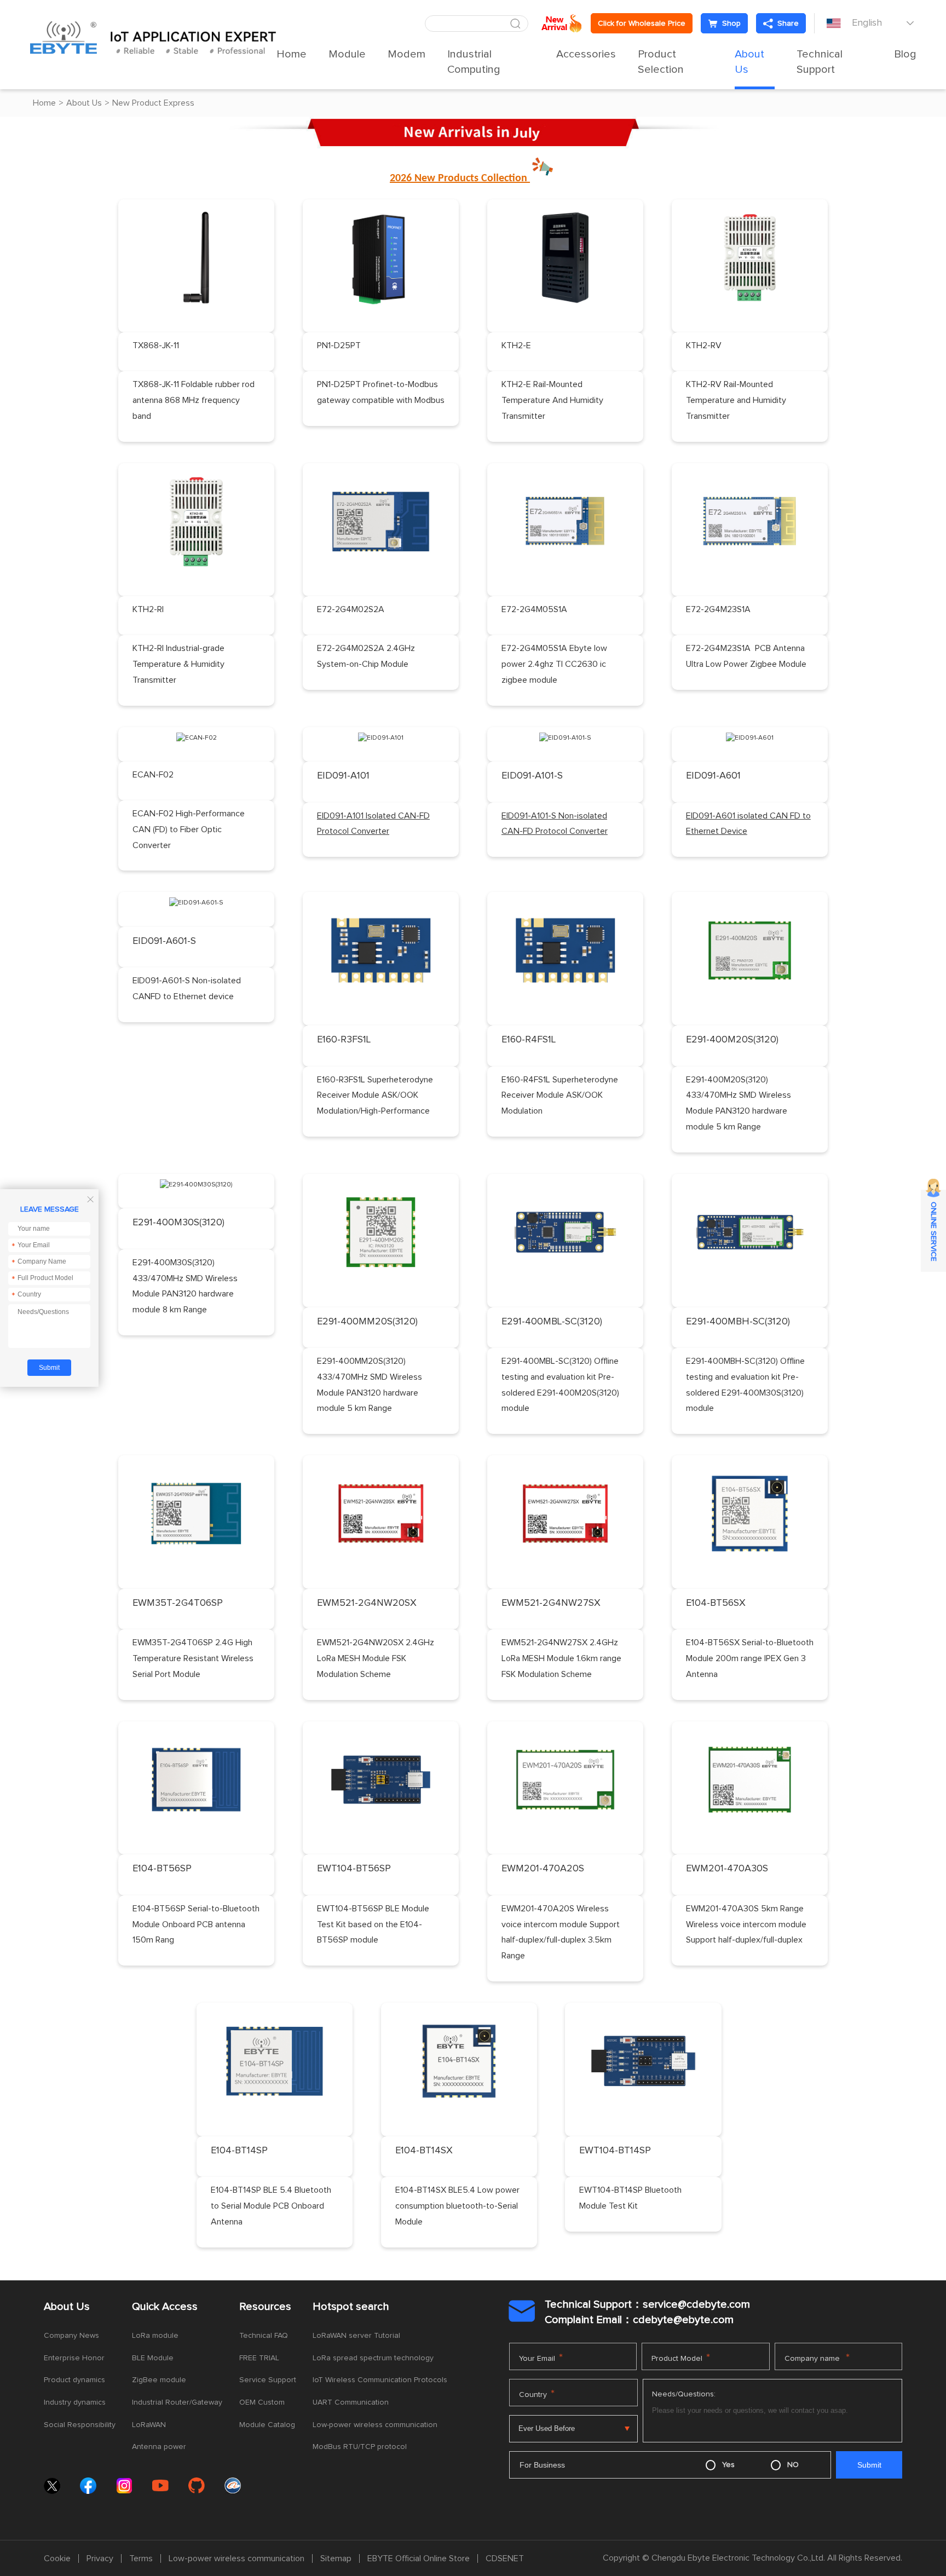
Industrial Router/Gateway (177, 2402)
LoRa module (155, 2336)
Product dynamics (74, 2380)
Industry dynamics (75, 2402)
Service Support (268, 2380)
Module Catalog (267, 2425)
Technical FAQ (264, 2336)
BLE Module (153, 2358)
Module (347, 54)
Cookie (57, 2558)
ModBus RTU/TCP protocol (360, 2447)
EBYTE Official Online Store (419, 2558)
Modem (406, 54)
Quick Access (165, 2307)
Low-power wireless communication (375, 2425)
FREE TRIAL (259, 2358)
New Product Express (153, 103)
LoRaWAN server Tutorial (356, 2336)
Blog (905, 54)
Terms (141, 2558)
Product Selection (661, 62)
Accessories (586, 54)
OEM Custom (262, 2402)
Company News (71, 2336)
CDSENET (505, 2558)
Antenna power (159, 2447)
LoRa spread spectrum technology (373, 2358)
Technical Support (820, 62)
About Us (749, 62)
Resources (265, 2307)
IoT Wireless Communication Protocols (380, 2380)
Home (292, 54)
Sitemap (336, 2558)
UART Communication (351, 2402)
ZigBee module (159, 2380)
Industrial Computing (474, 62)
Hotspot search (351, 2307)
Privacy (100, 2558)
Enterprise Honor (74, 2358)
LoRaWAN (149, 2425)
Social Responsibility (80, 2425)
